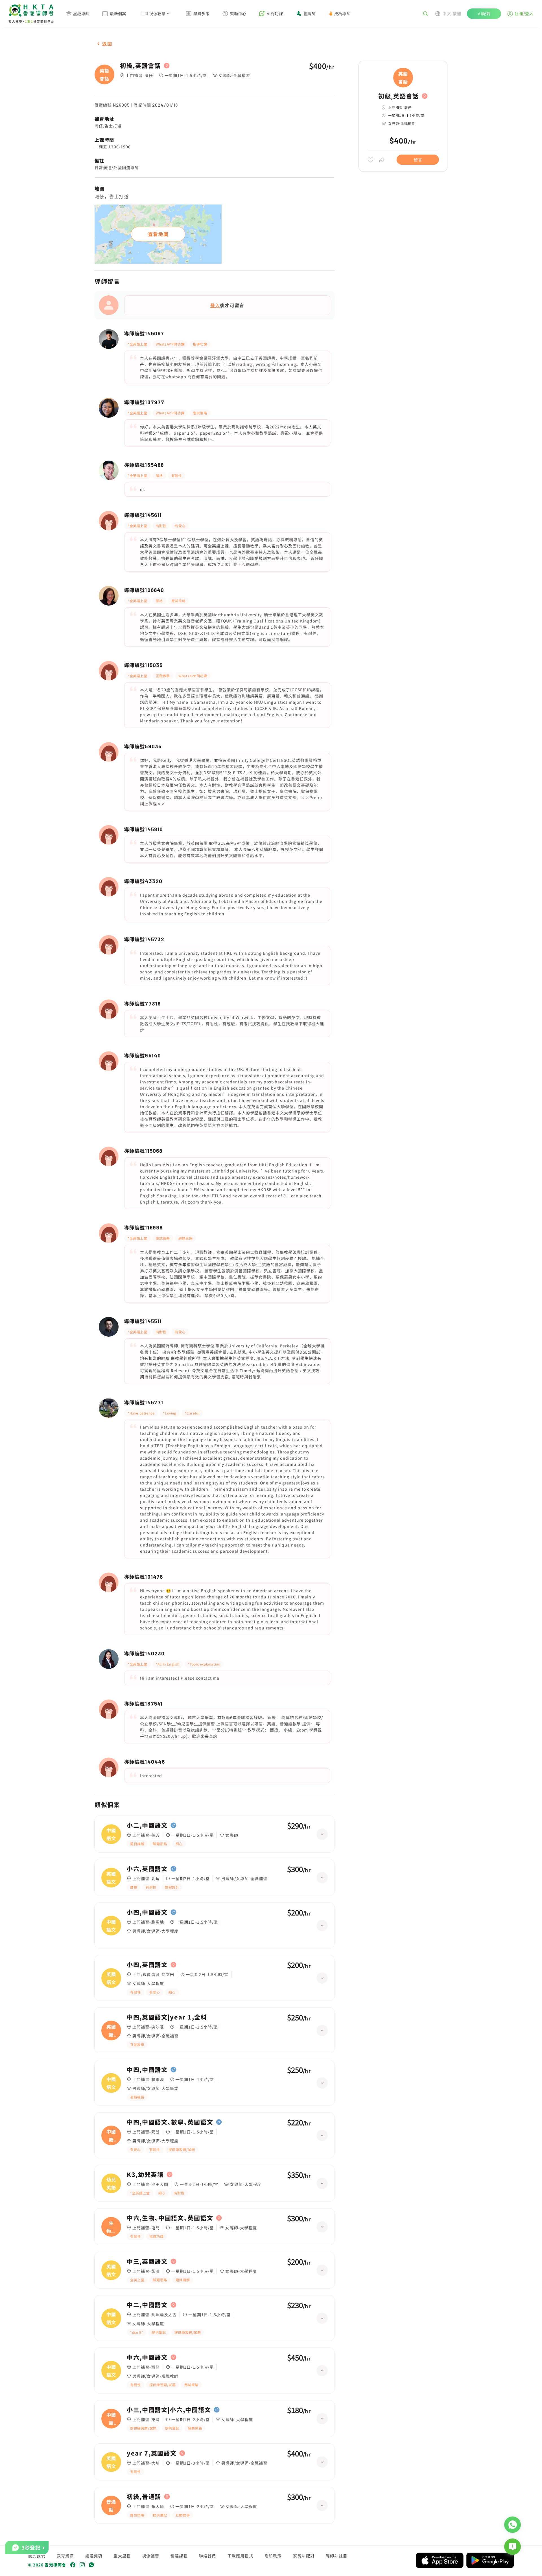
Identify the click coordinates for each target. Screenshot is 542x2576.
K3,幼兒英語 (145, 2175)
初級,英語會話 (140, 66)
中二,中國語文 (147, 2305)
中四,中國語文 (147, 2070)
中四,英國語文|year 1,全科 (167, 2017)
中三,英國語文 (147, 2262)
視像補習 (151, 2556)
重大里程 (122, 2556)
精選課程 (179, 2556)
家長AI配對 (304, 2556)
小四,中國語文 (147, 1912)
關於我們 (37, 2556)
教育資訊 (65, 2556)
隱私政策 (273, 2556)
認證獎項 (94, 2556)
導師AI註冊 (336, 2556)
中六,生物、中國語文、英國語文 (170, 2218)
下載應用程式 (240, 2556)
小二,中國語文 (147, 1825)
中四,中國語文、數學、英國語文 (170, 2122)
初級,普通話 (144, 2497)
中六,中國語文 (147, 2357)
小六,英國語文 (147, 1869)
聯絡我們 (208, 2556)
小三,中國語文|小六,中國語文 (169, 2410)
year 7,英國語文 (152, 2453)
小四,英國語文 (147, 1965)
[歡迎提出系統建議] (513, 2547)
